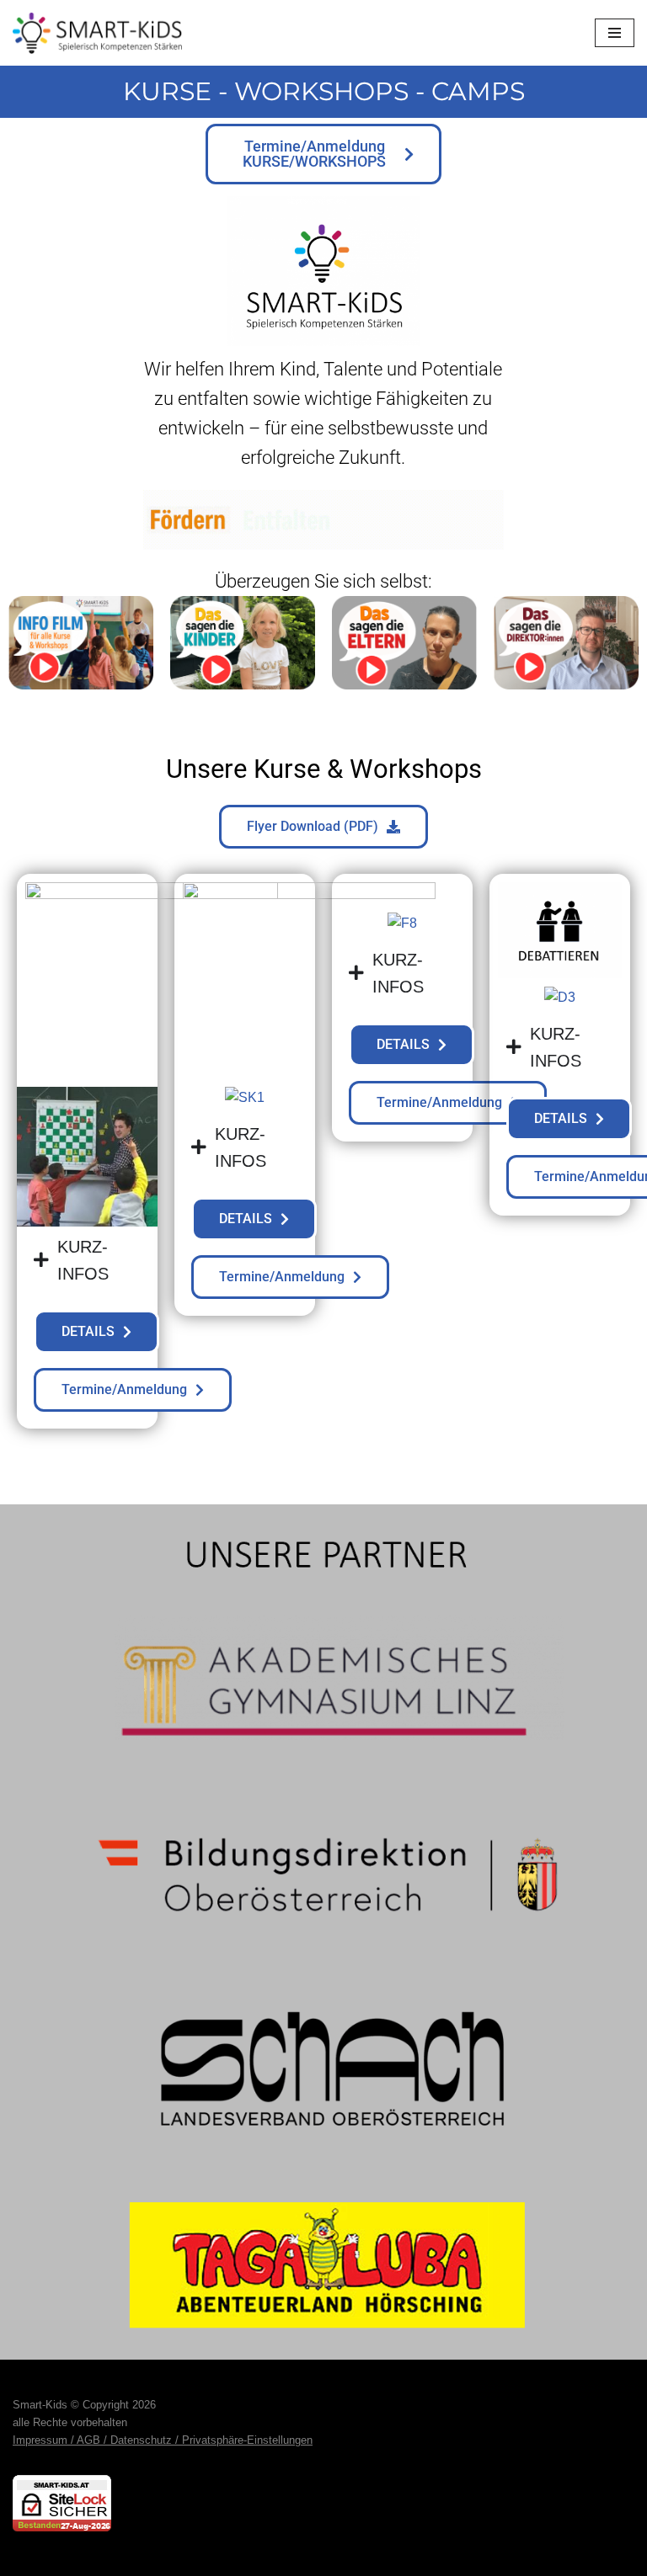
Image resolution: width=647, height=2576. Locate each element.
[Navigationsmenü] (615, 33)
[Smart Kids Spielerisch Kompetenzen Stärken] (97, 33)
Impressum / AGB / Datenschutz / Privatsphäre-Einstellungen (163, 2440)
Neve (238, 2558)
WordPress (391, 2558)
